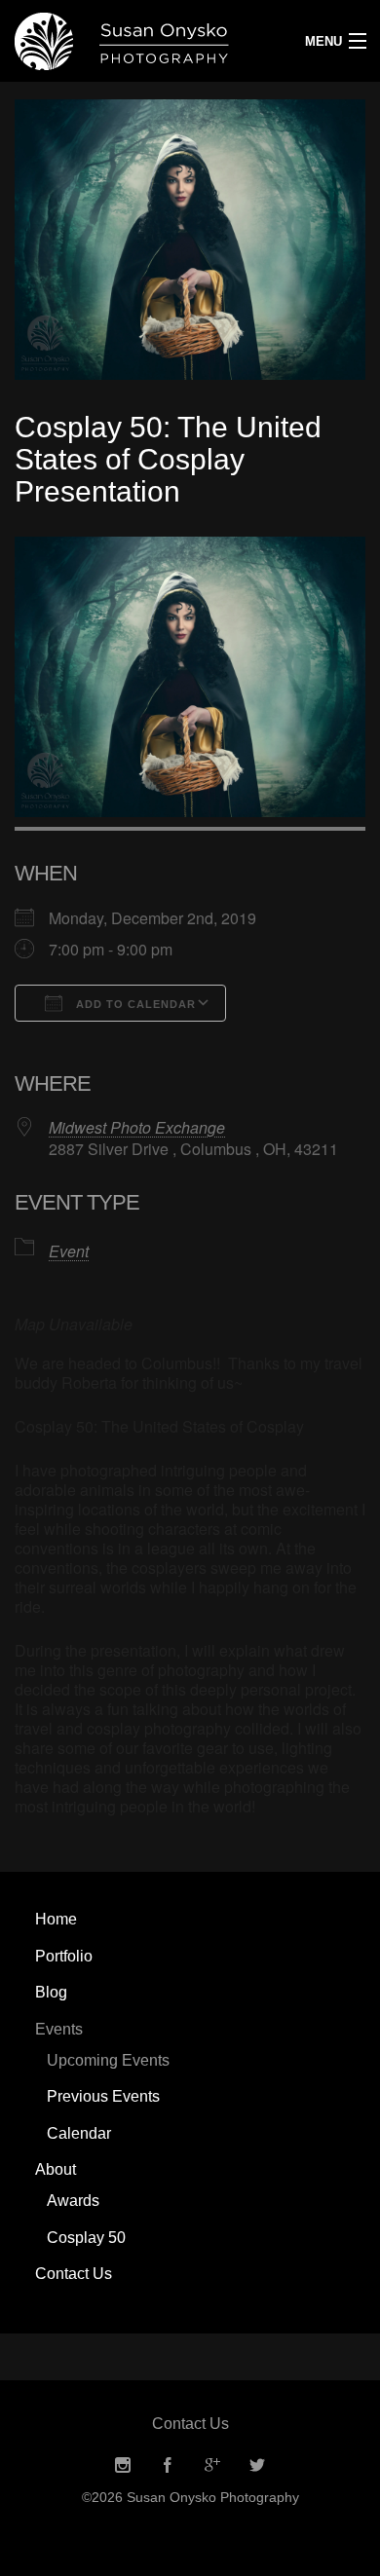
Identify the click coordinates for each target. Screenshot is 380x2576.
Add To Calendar (134, 1004)
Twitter (257, 2465)
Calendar (79, 2133)
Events (59, 2029)
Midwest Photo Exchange (137, 1127)
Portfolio (64, 1956)
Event (69, 1251)
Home (56, 1919)
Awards (73, 2201)
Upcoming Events (108, 2060)
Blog (51, 1992)
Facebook (168, 2465)
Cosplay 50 (86, 2238)
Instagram (123, 2465)
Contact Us (74, 2274)
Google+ (212, 2465)
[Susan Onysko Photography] (143, 41)
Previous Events (103, 2096)
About (56, 2169)
